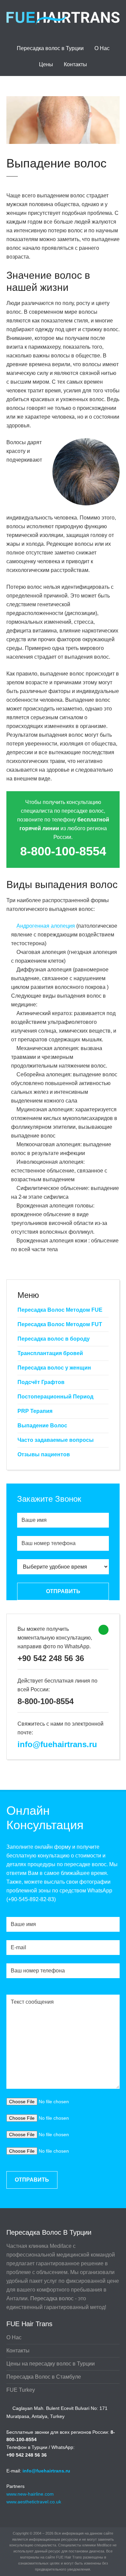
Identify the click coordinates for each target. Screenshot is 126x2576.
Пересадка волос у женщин (54, 1368)
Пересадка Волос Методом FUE (60, 1310)
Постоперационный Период (55, 1397)
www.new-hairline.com (30, 2494)
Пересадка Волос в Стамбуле (44, 2377)
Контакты (75, 64)
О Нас (102, 48)
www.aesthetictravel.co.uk (34, 2502)
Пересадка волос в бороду (54, 1339)
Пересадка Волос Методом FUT (60, 1324)
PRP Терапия (35, 1411)
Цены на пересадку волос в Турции (51, 2364)
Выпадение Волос (42, 1426)
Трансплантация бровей (50, 1353)
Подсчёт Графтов (41, 1382)
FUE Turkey (21, 2390)
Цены (46, 64)
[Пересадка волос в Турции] (63, 22)
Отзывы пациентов (44, 1454)
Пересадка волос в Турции (50, 48)
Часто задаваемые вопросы (56, 1440)
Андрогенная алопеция (46, 926)
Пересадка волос (52, 2298)
